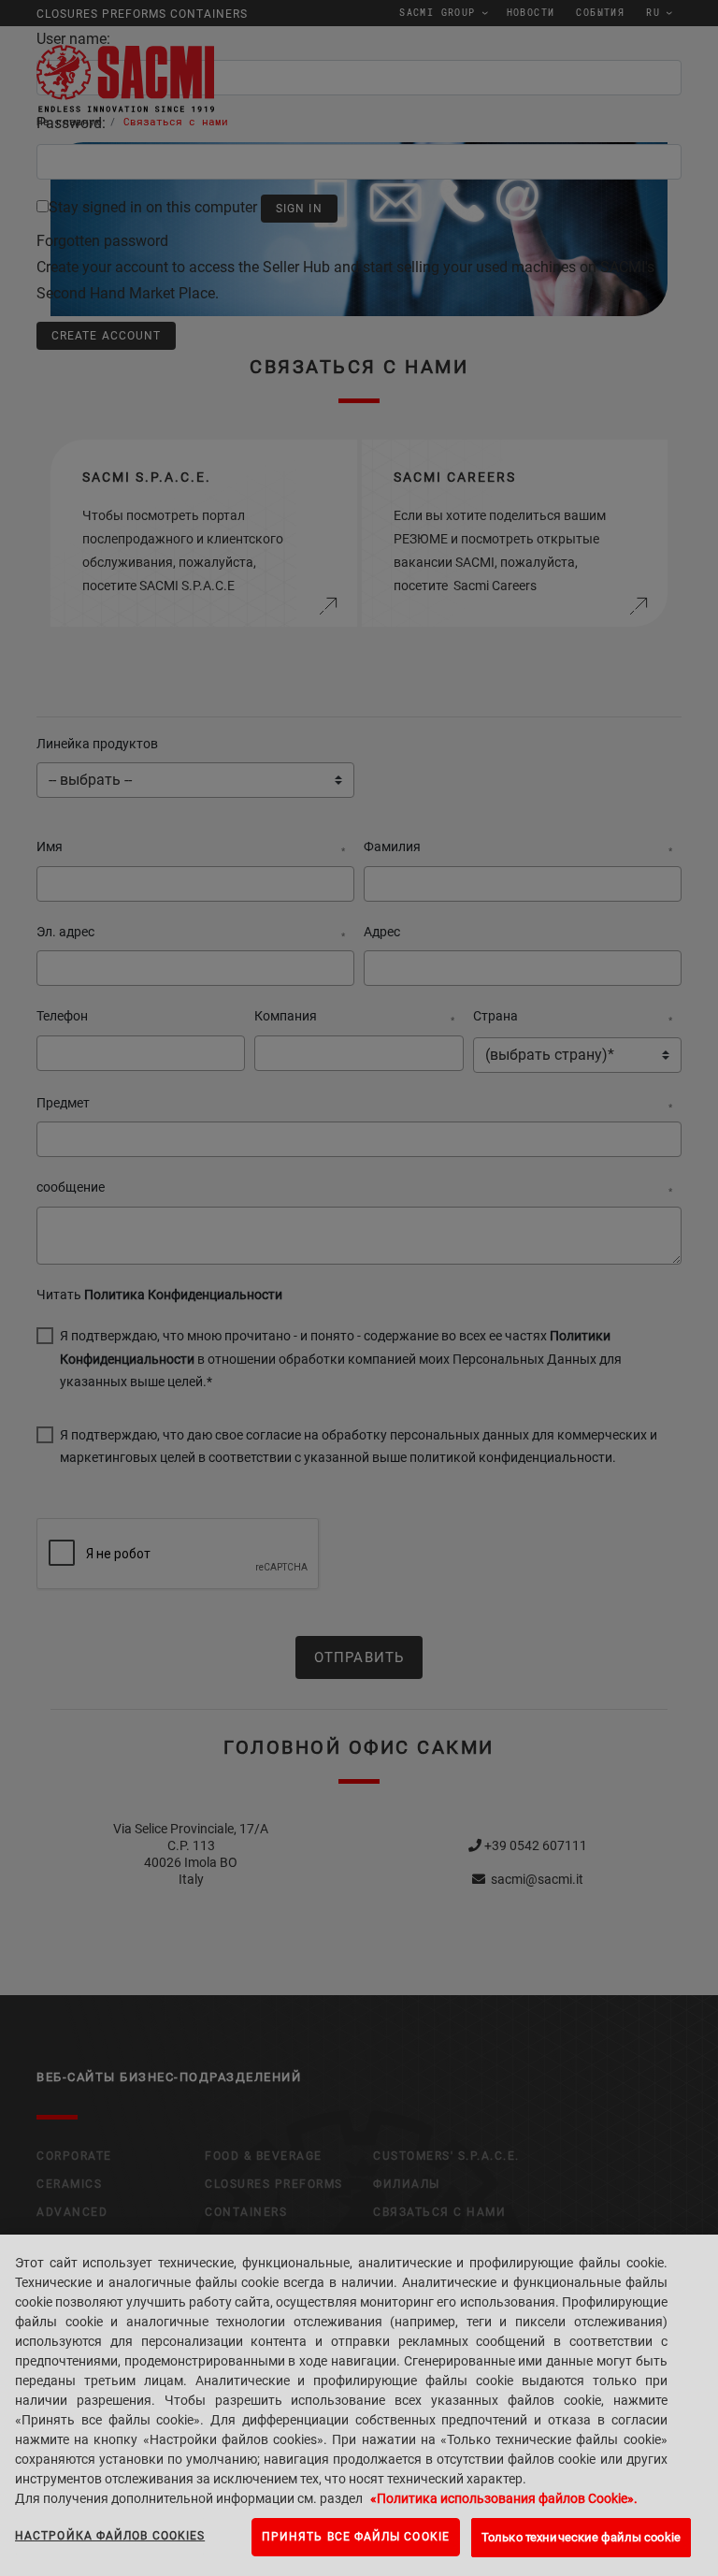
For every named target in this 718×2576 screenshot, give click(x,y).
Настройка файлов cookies (110, 2536)
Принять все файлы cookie (356, 2537)
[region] (359, 2405)
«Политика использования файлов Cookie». (504, 2498)
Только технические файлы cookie (581, 2537)
